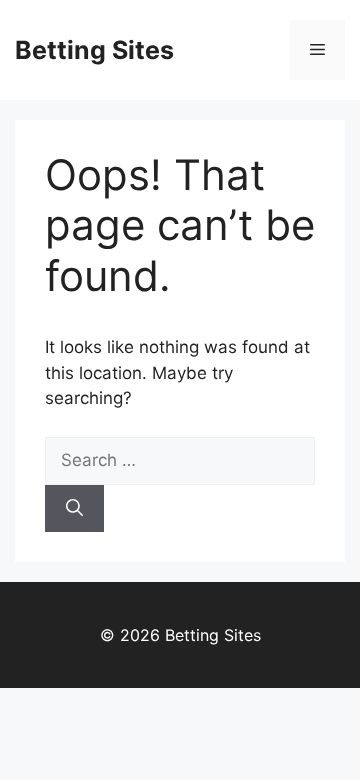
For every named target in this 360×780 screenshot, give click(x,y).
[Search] (74, 509)
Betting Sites (94, 50)
